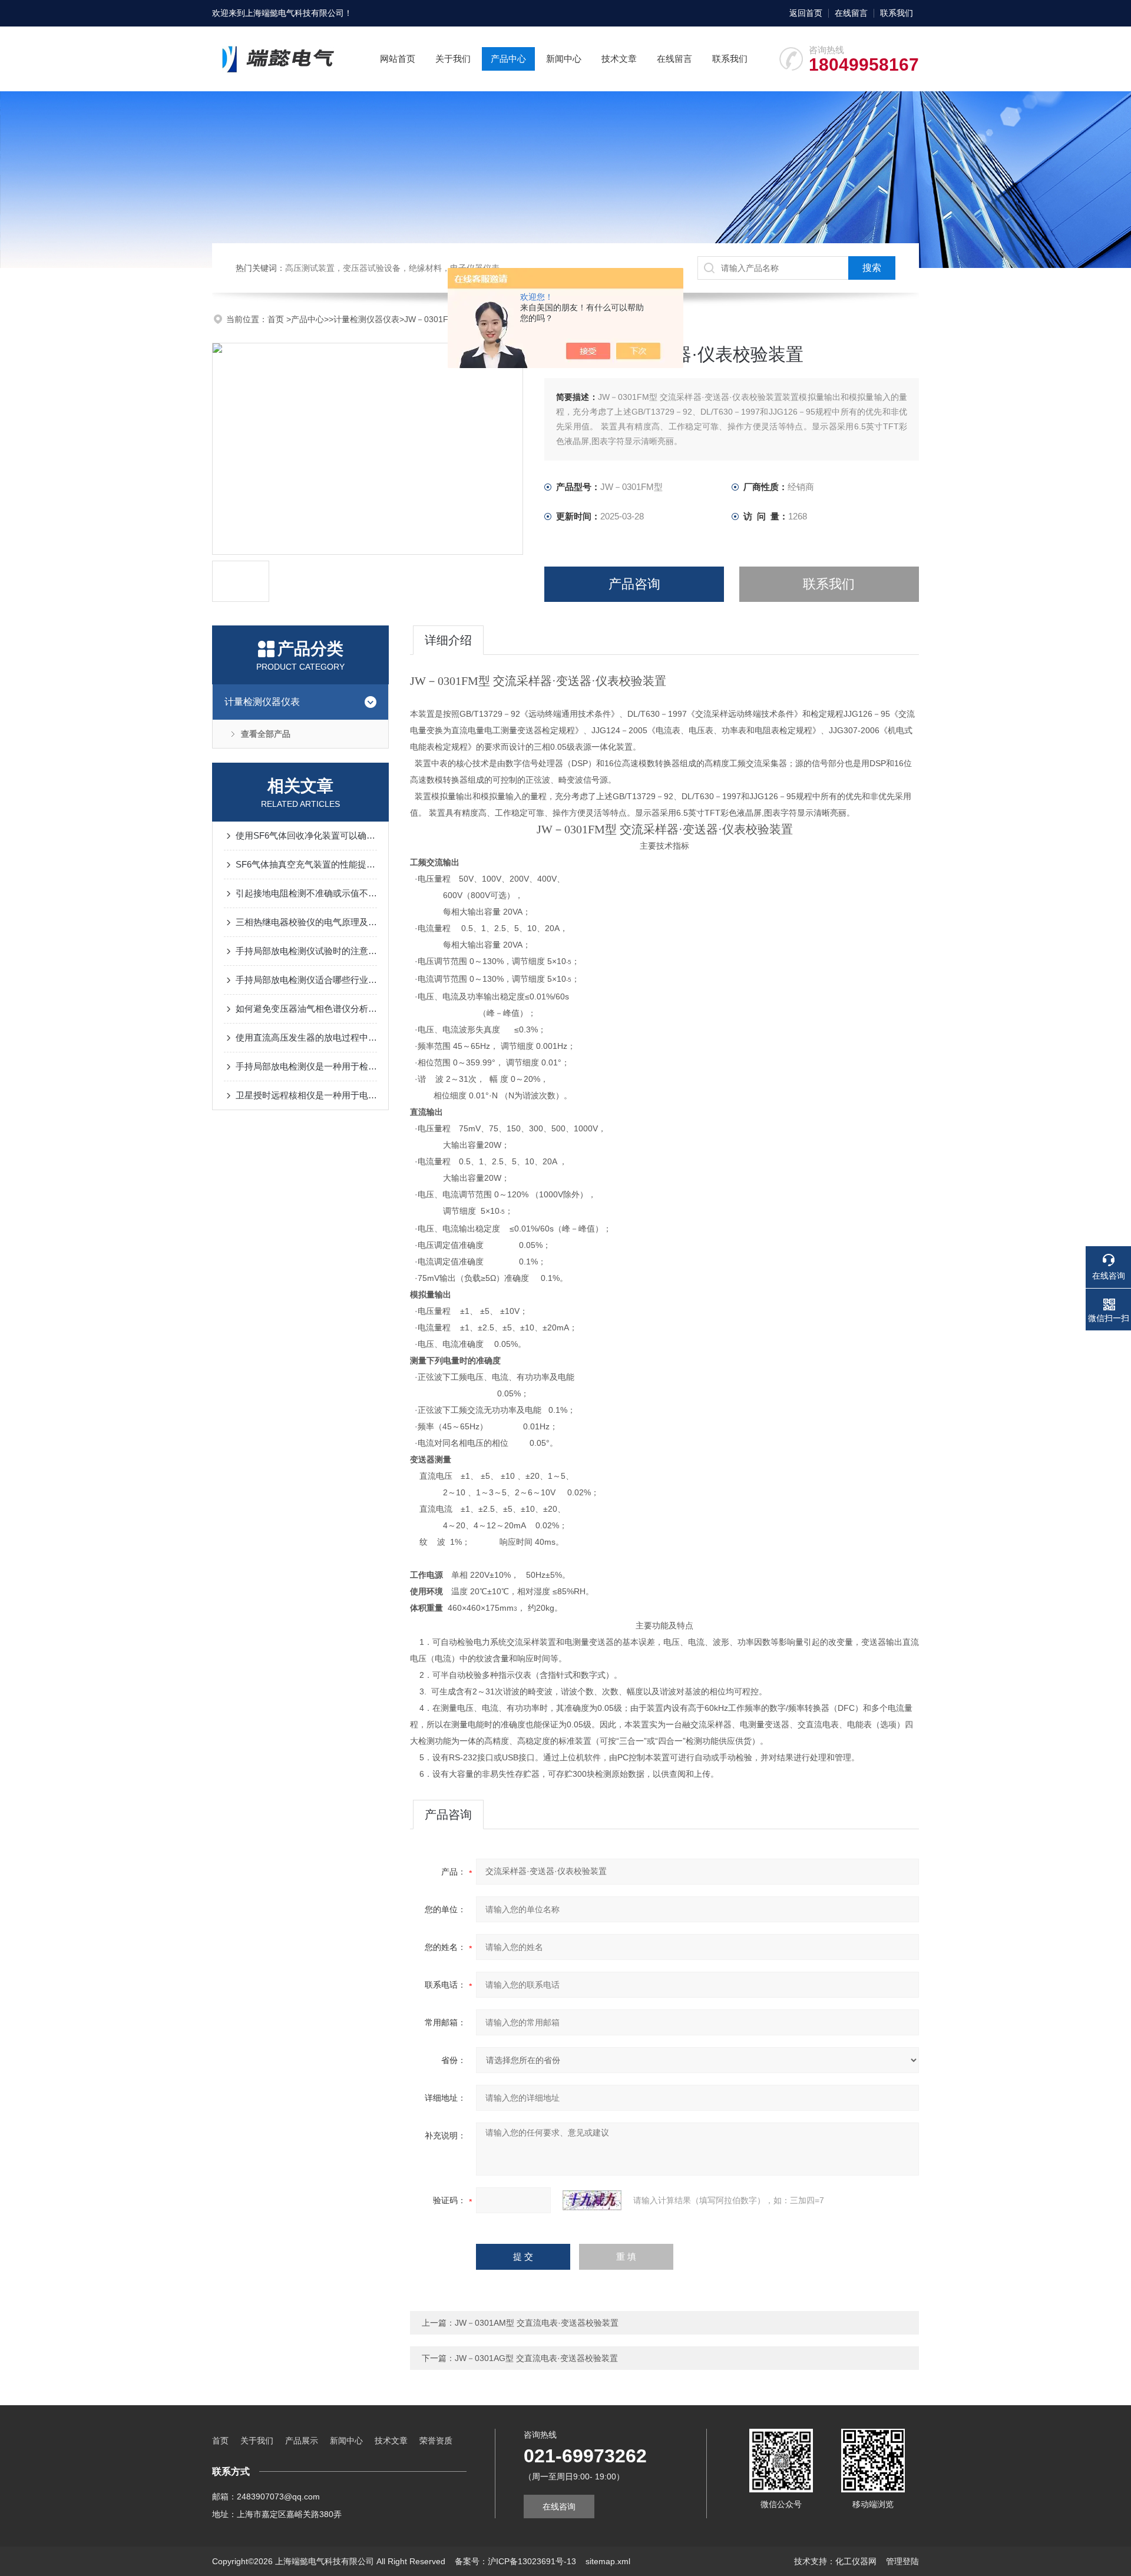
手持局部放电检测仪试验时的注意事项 (306, 951)
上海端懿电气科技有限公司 (295, 13)
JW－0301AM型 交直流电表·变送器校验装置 (537, 2323)
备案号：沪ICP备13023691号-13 (515, 2561)
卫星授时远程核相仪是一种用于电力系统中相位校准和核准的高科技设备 (306, 1095)
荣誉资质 (436, 2441)
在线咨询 (559, 2507)
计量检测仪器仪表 (366, 319)
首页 (277, 319)
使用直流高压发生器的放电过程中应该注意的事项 (306, 1037)
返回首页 (806, 13)
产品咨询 (634, 584)
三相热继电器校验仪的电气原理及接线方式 (306, 922)
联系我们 (897, 13)
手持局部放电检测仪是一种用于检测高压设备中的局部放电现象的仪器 (306, 1066)
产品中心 (508, 59)
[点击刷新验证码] (592, 2200)
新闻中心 (564, 59)
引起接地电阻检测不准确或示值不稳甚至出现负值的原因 (306, 893)
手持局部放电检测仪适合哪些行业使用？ (306, 980)
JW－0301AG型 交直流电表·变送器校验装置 (536, 2358)
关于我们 (453, 59)
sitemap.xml (608, 2561)
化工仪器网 (856, 2561)
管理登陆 (902, 2561)
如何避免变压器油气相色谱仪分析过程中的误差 (306, 1009)
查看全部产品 (266, 734)
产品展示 (302, 2441)
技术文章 (619, 59)
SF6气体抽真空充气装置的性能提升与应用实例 (306, 864)
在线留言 (851, 13)
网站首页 (398, 59)
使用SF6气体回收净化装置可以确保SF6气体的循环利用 (306, 835)
